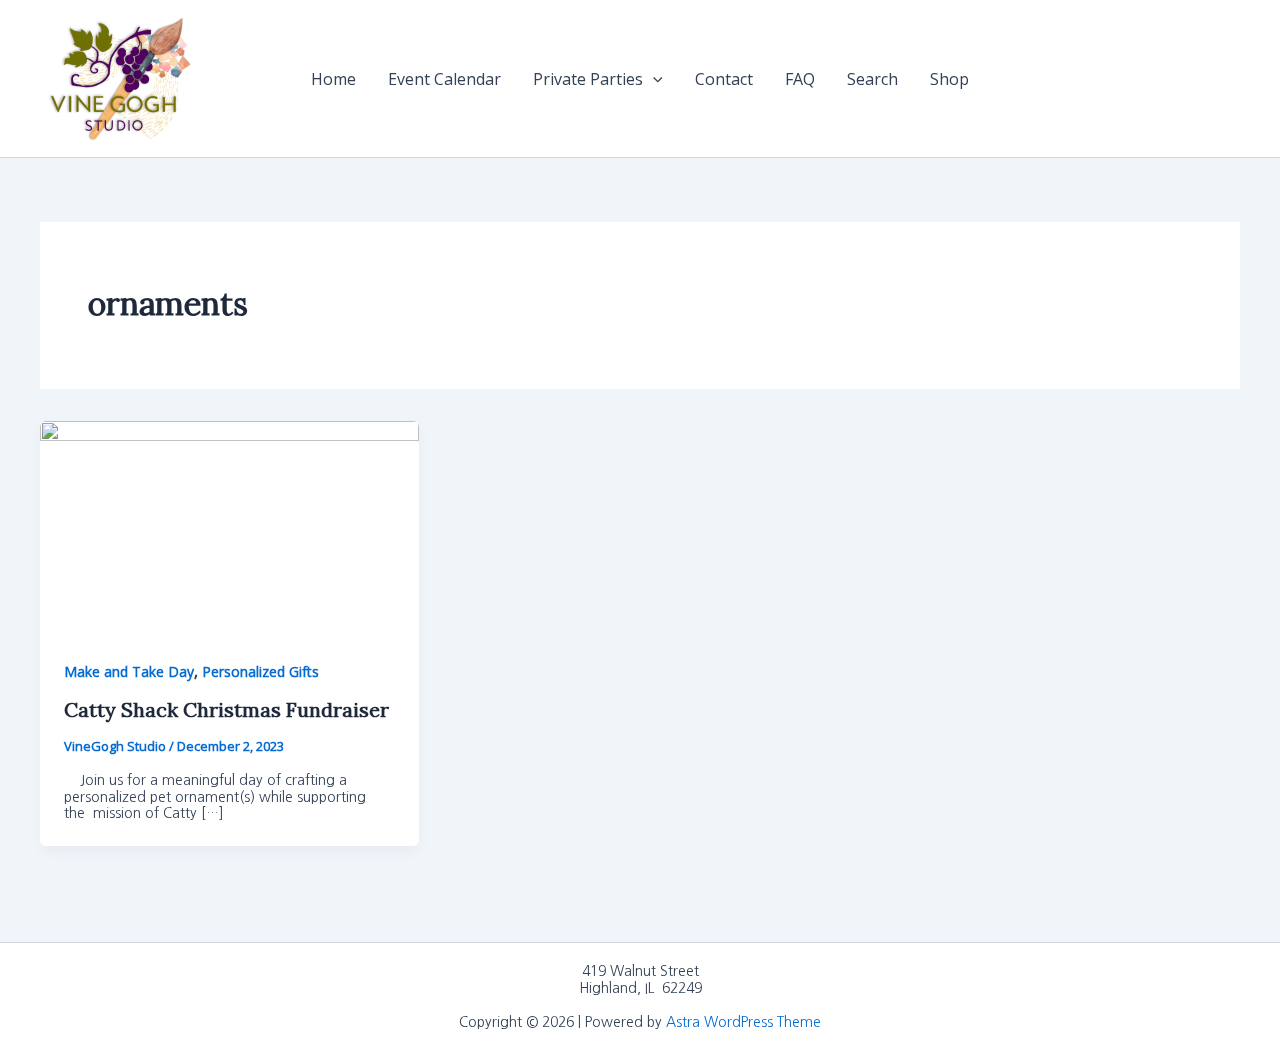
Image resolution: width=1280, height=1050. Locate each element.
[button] (653, 79)
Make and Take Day (129, 671)
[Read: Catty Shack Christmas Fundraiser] (229, 526)
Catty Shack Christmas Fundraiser (226, 709)
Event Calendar (444, 79)
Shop (949, 79)
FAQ (800, 79)
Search (872, 79)
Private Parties (588, 79)
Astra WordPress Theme (743, 1022)
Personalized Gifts (260, 671)
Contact (724, 79)
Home (333, 79)
